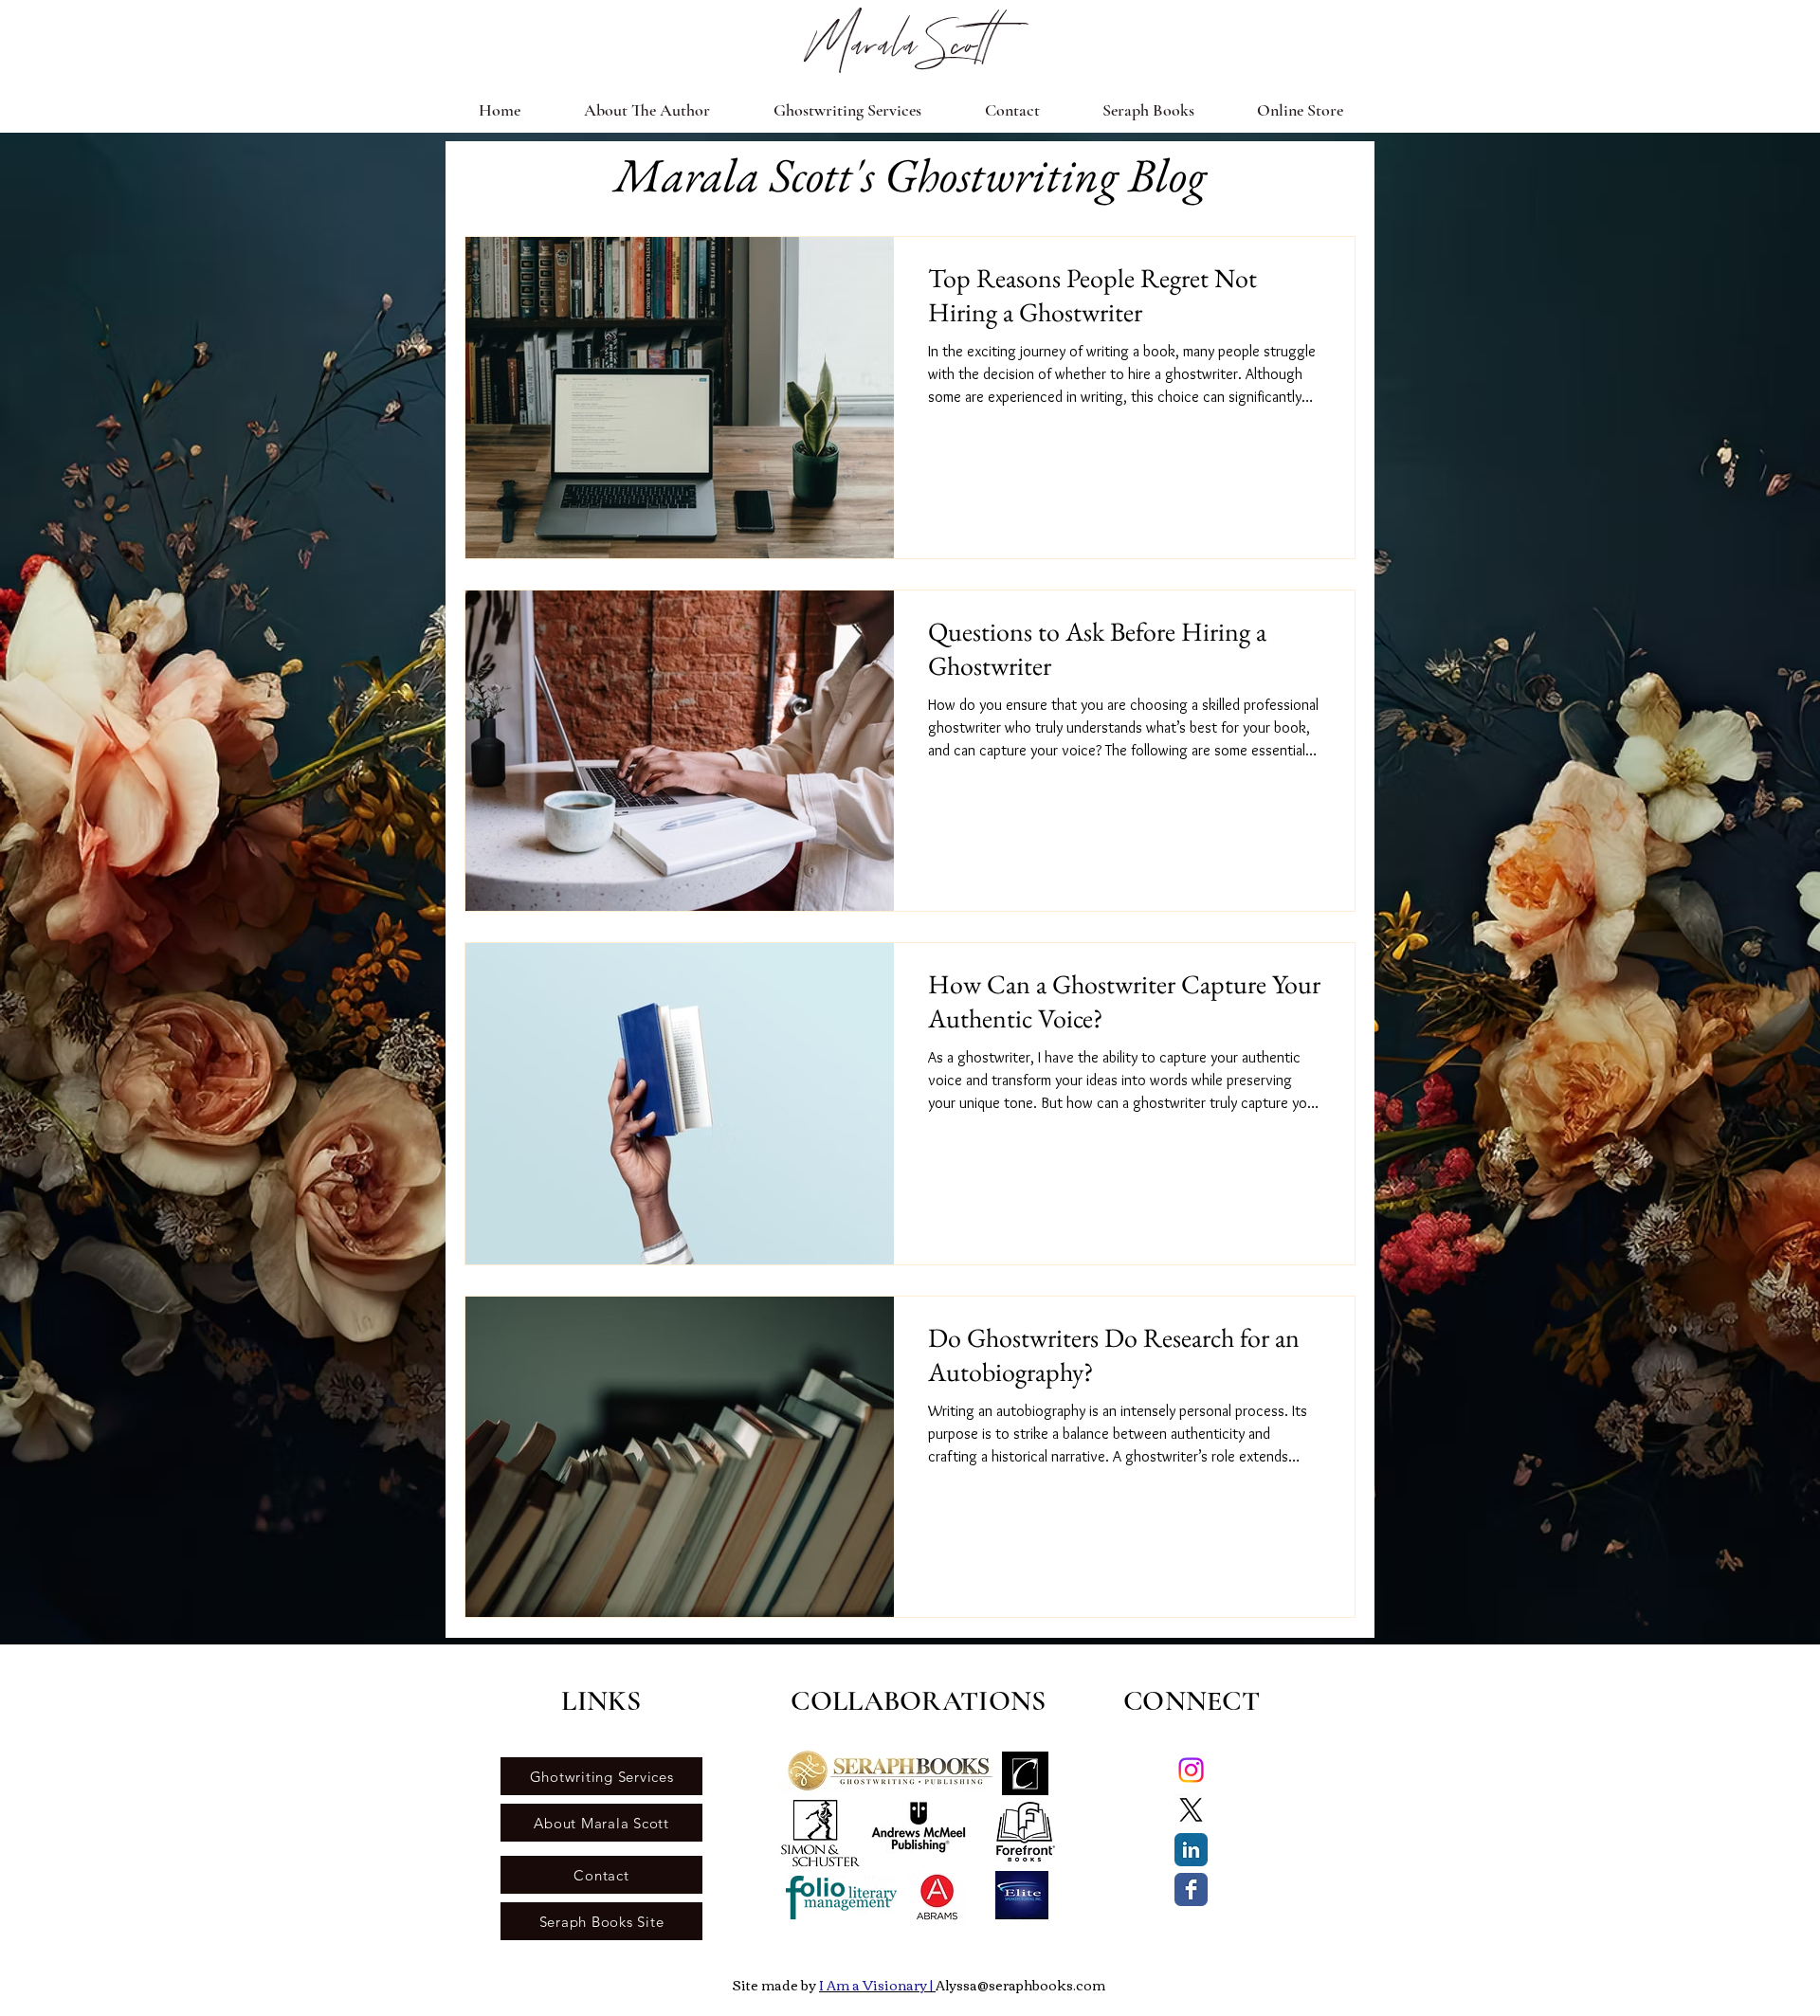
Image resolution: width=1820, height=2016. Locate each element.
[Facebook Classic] (1191, 1889)
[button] (847, 110)
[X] (1191, 1810)
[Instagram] (1191, 1770)
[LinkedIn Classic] (1191, 1850)
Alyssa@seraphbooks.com (1020, 1985)
